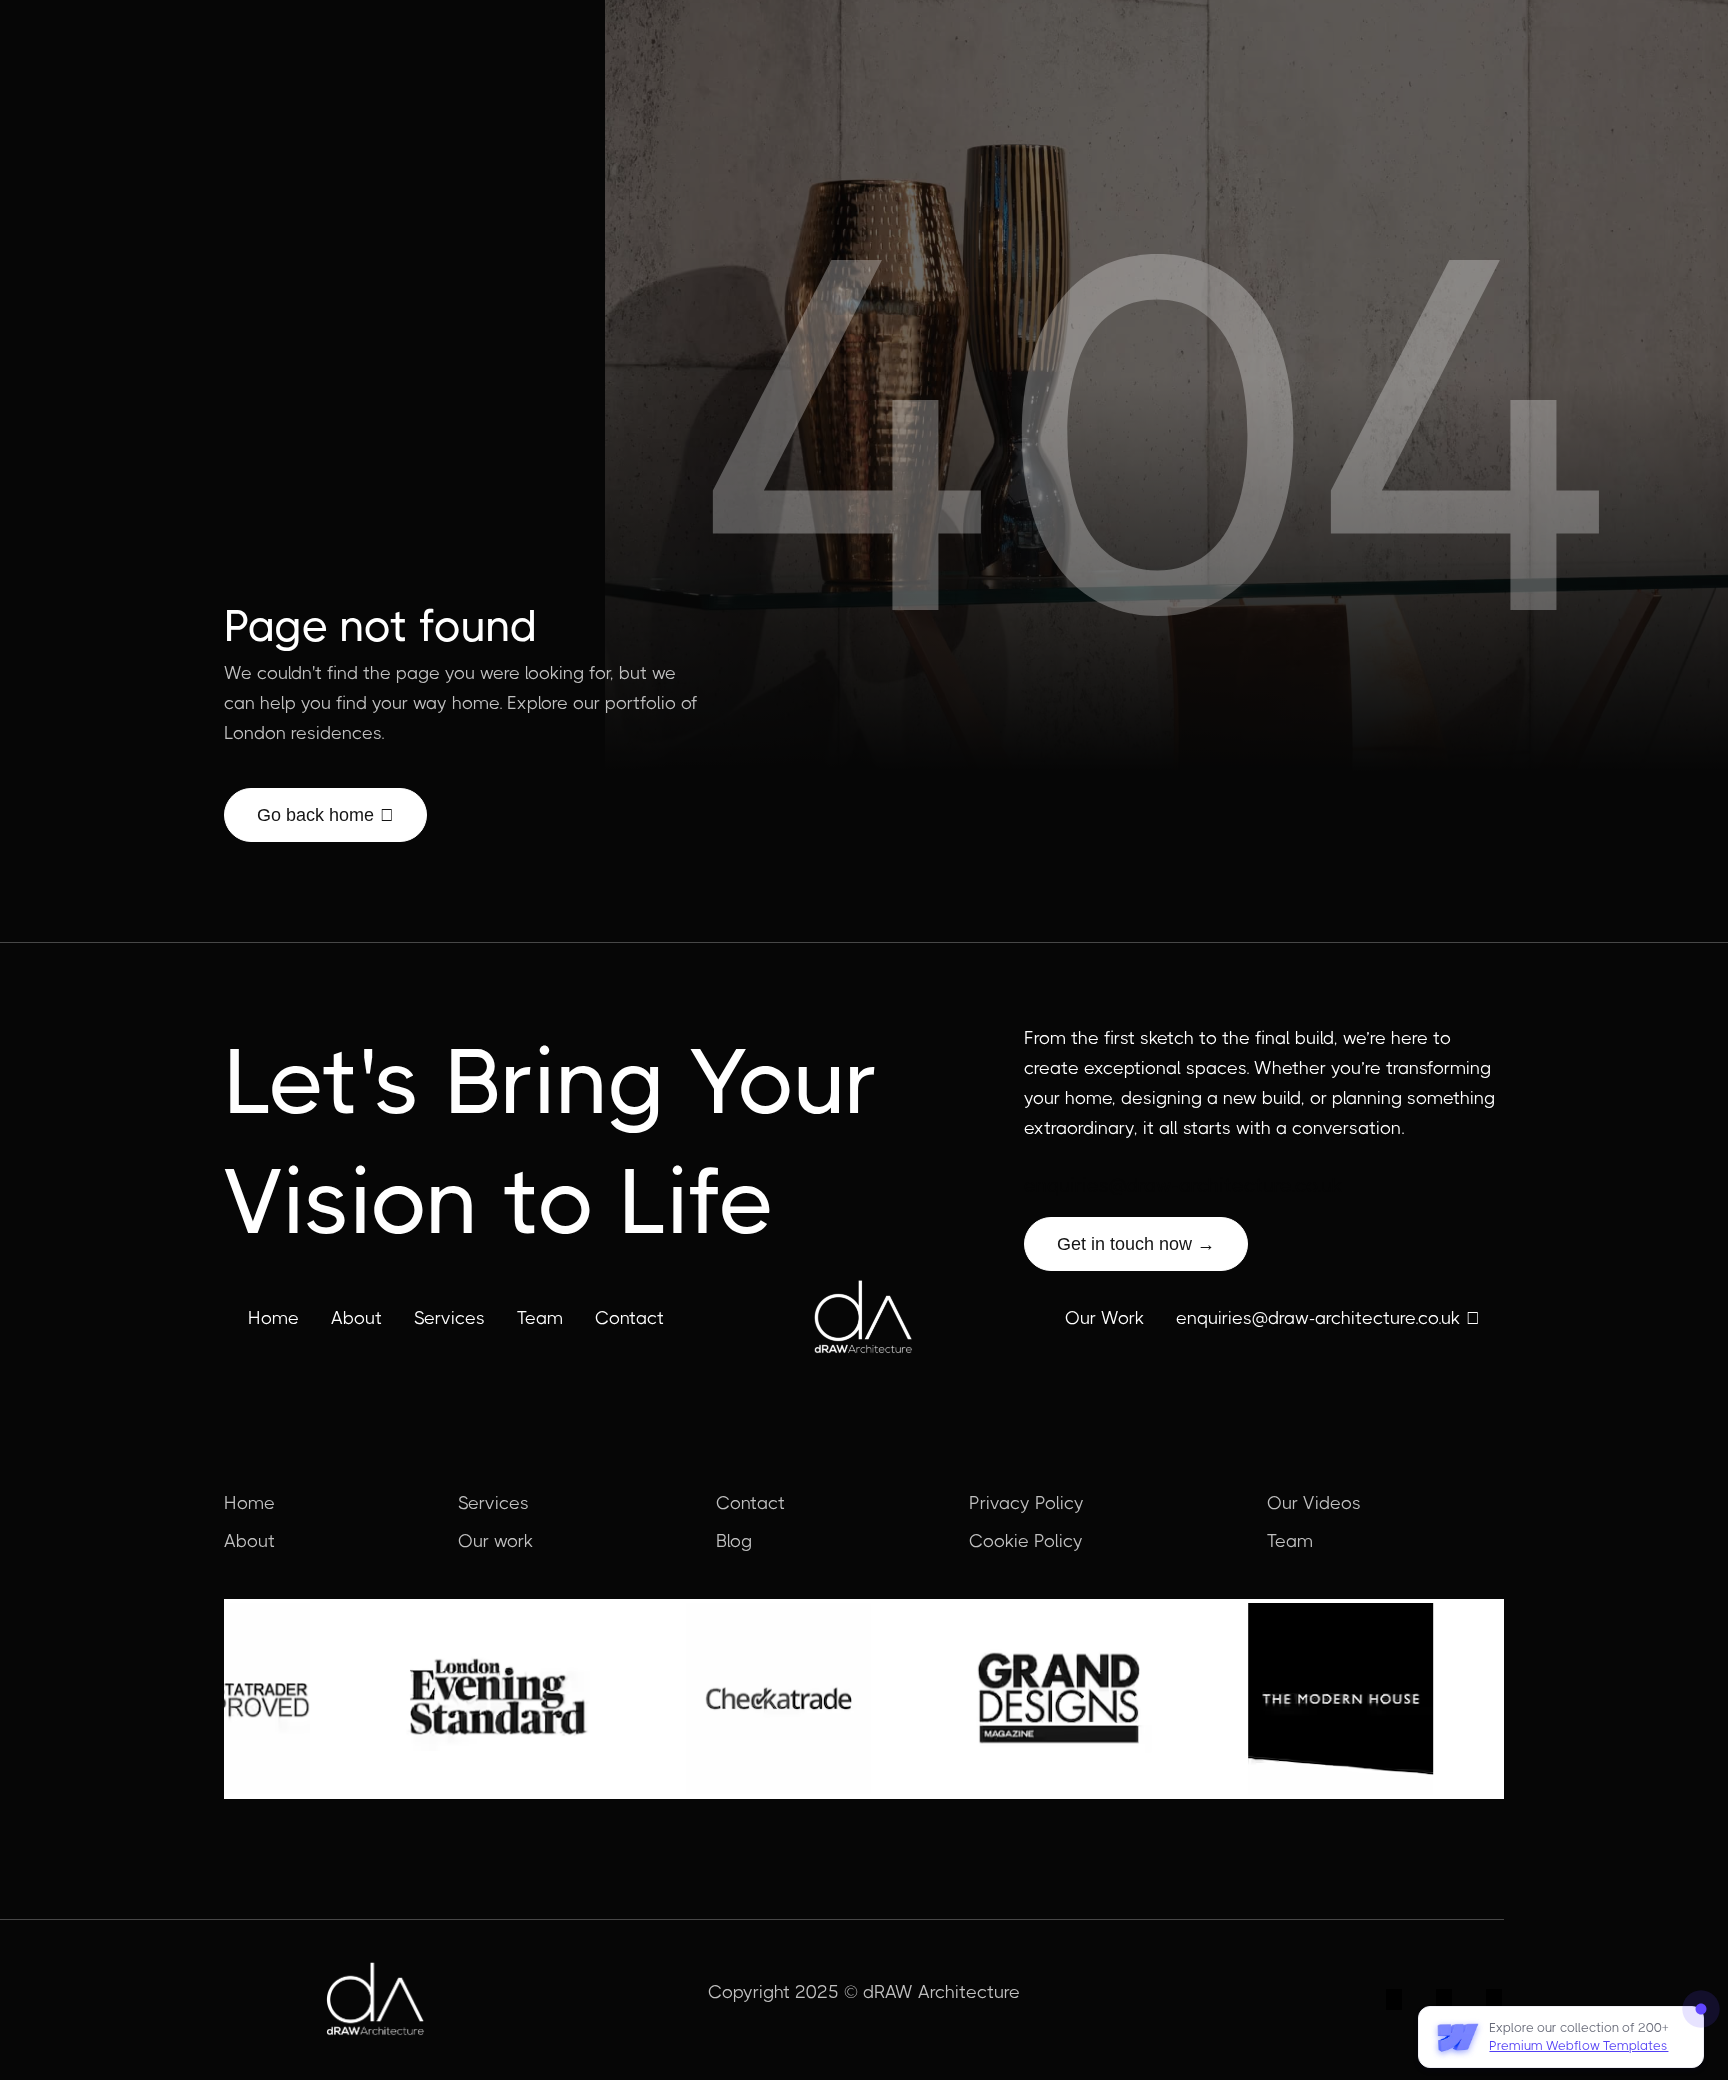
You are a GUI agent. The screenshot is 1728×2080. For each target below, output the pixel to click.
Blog (734, 1541)
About (356, 1318)
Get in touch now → (1136, 1244)
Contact (629, 1318)
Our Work (1104, 1318)
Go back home (325, 815)
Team (540, 1318)
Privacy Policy (1026, 1503)
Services (449, 1318)
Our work (495, 1541)
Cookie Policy (1026, 1541)
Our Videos (1314, 1503)
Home (273, 1318)
